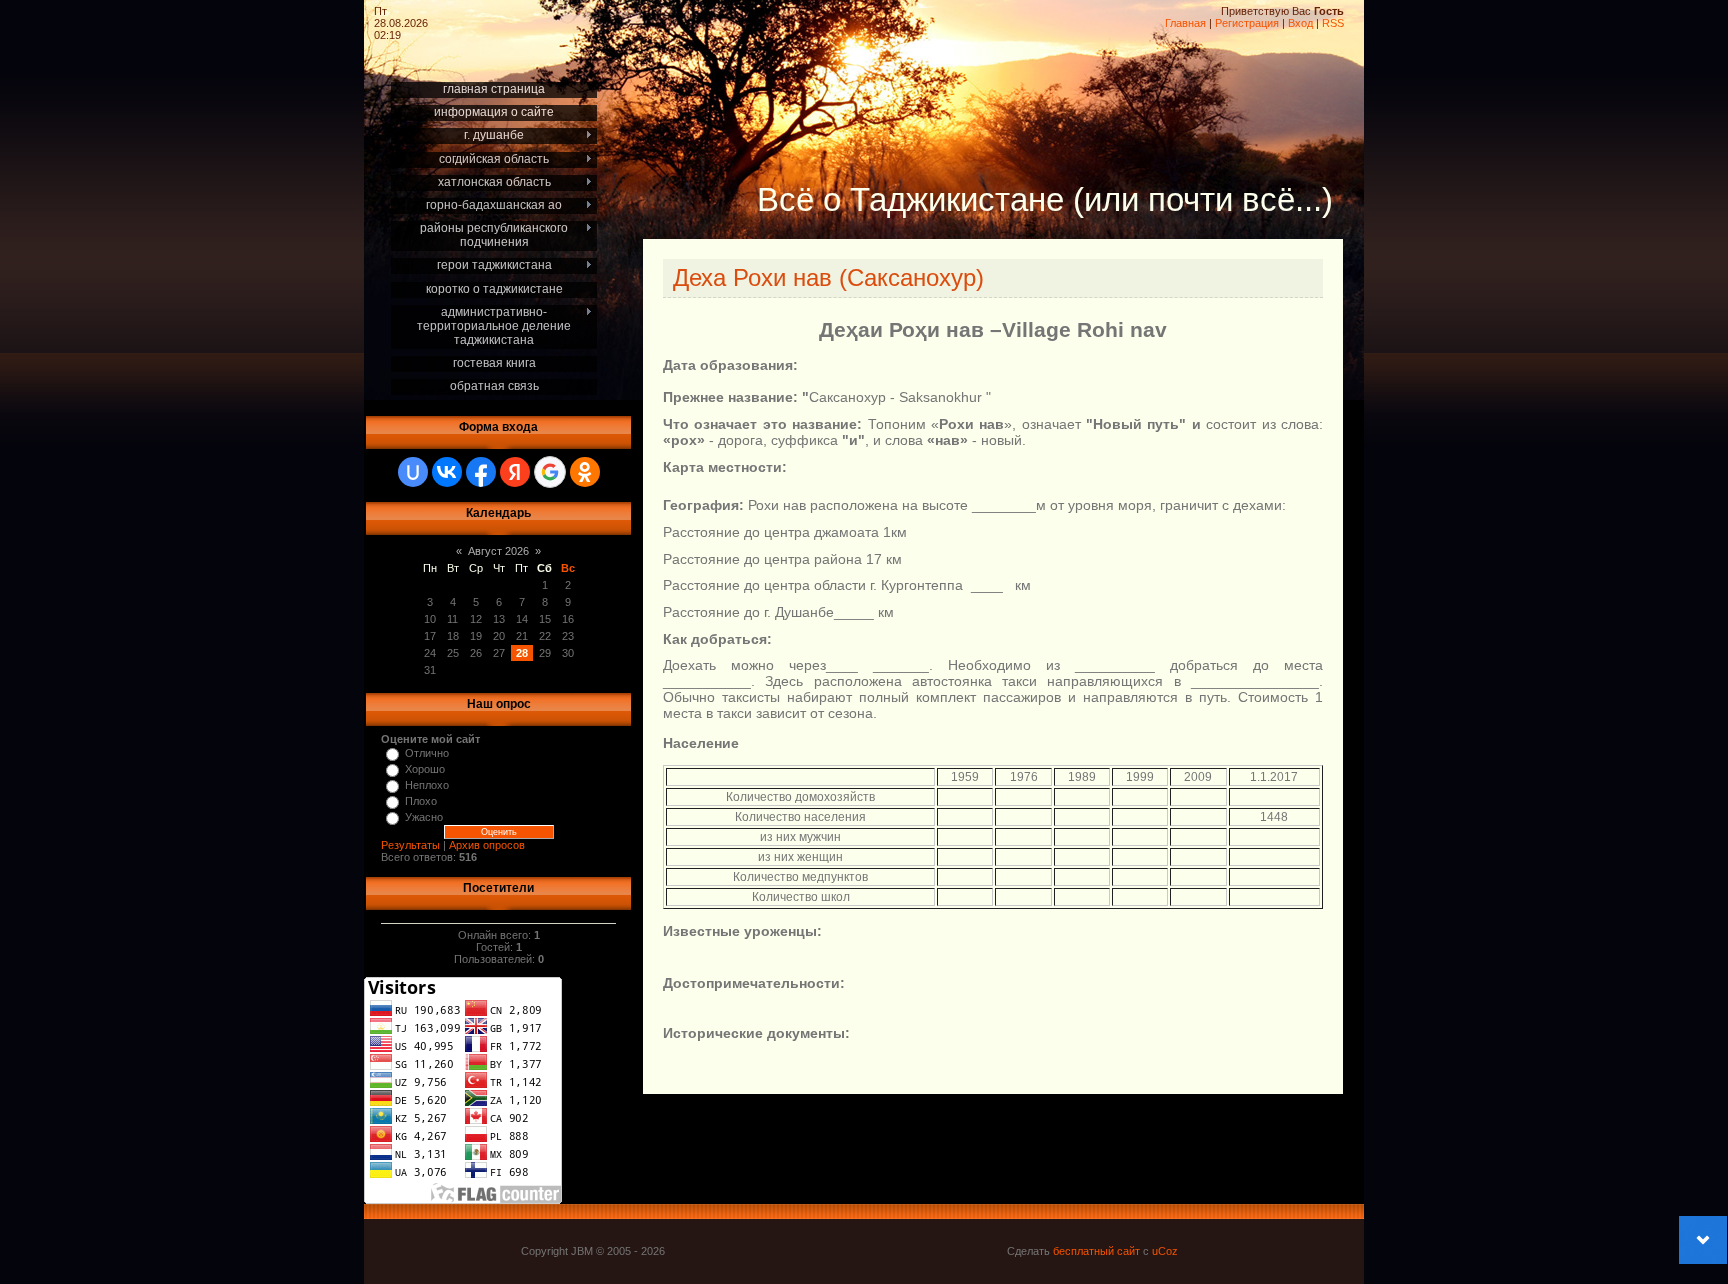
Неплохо (427, 785)
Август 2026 (498, 551)
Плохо (421, 801)
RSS (1333, 23)
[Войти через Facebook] (481, 472)
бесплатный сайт (1096, 1251)
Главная (1185, 23)
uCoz (1165, 1251)
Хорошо (425, 769)
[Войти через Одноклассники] (585, 472)
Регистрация (1247, 23)
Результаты (410, 845)
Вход (1300, 23)
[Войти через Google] (550, 472)
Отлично (427, 753)
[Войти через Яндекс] (515, 472)
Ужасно (424, 817)
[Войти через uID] (413, 472)
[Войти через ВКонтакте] (447, 472)
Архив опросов (487, 845)
